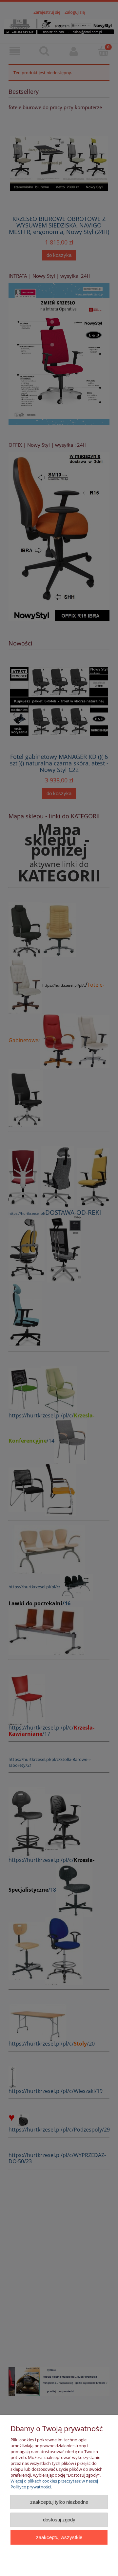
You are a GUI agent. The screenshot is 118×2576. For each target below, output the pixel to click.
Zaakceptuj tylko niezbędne (59, 2502)
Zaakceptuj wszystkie (59, 2537)
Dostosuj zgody (59, 2520)
